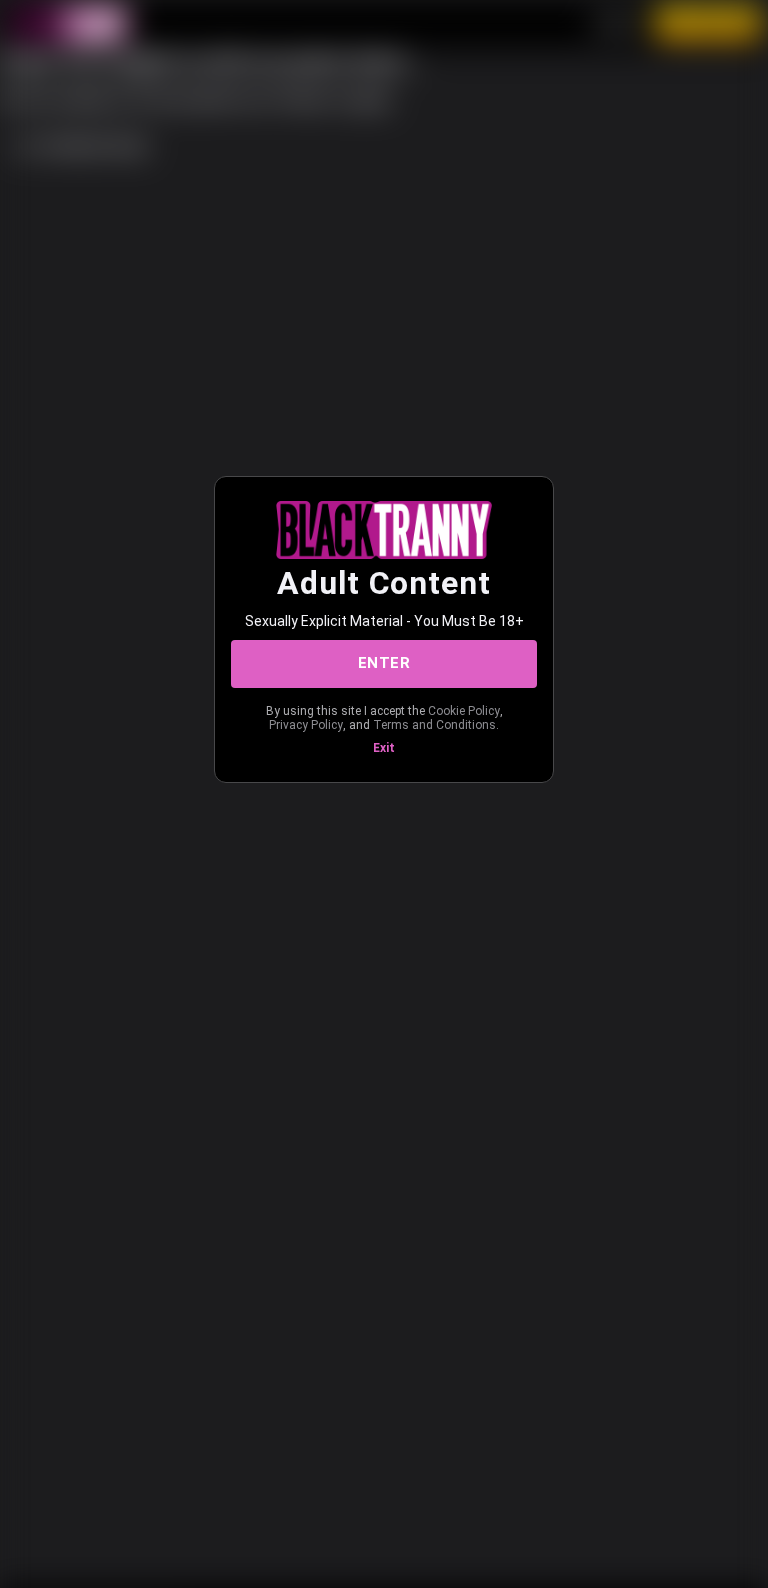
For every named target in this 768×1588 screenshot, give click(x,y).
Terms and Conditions (434, 725)
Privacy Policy (306, 725)
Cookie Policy (464, 711)
